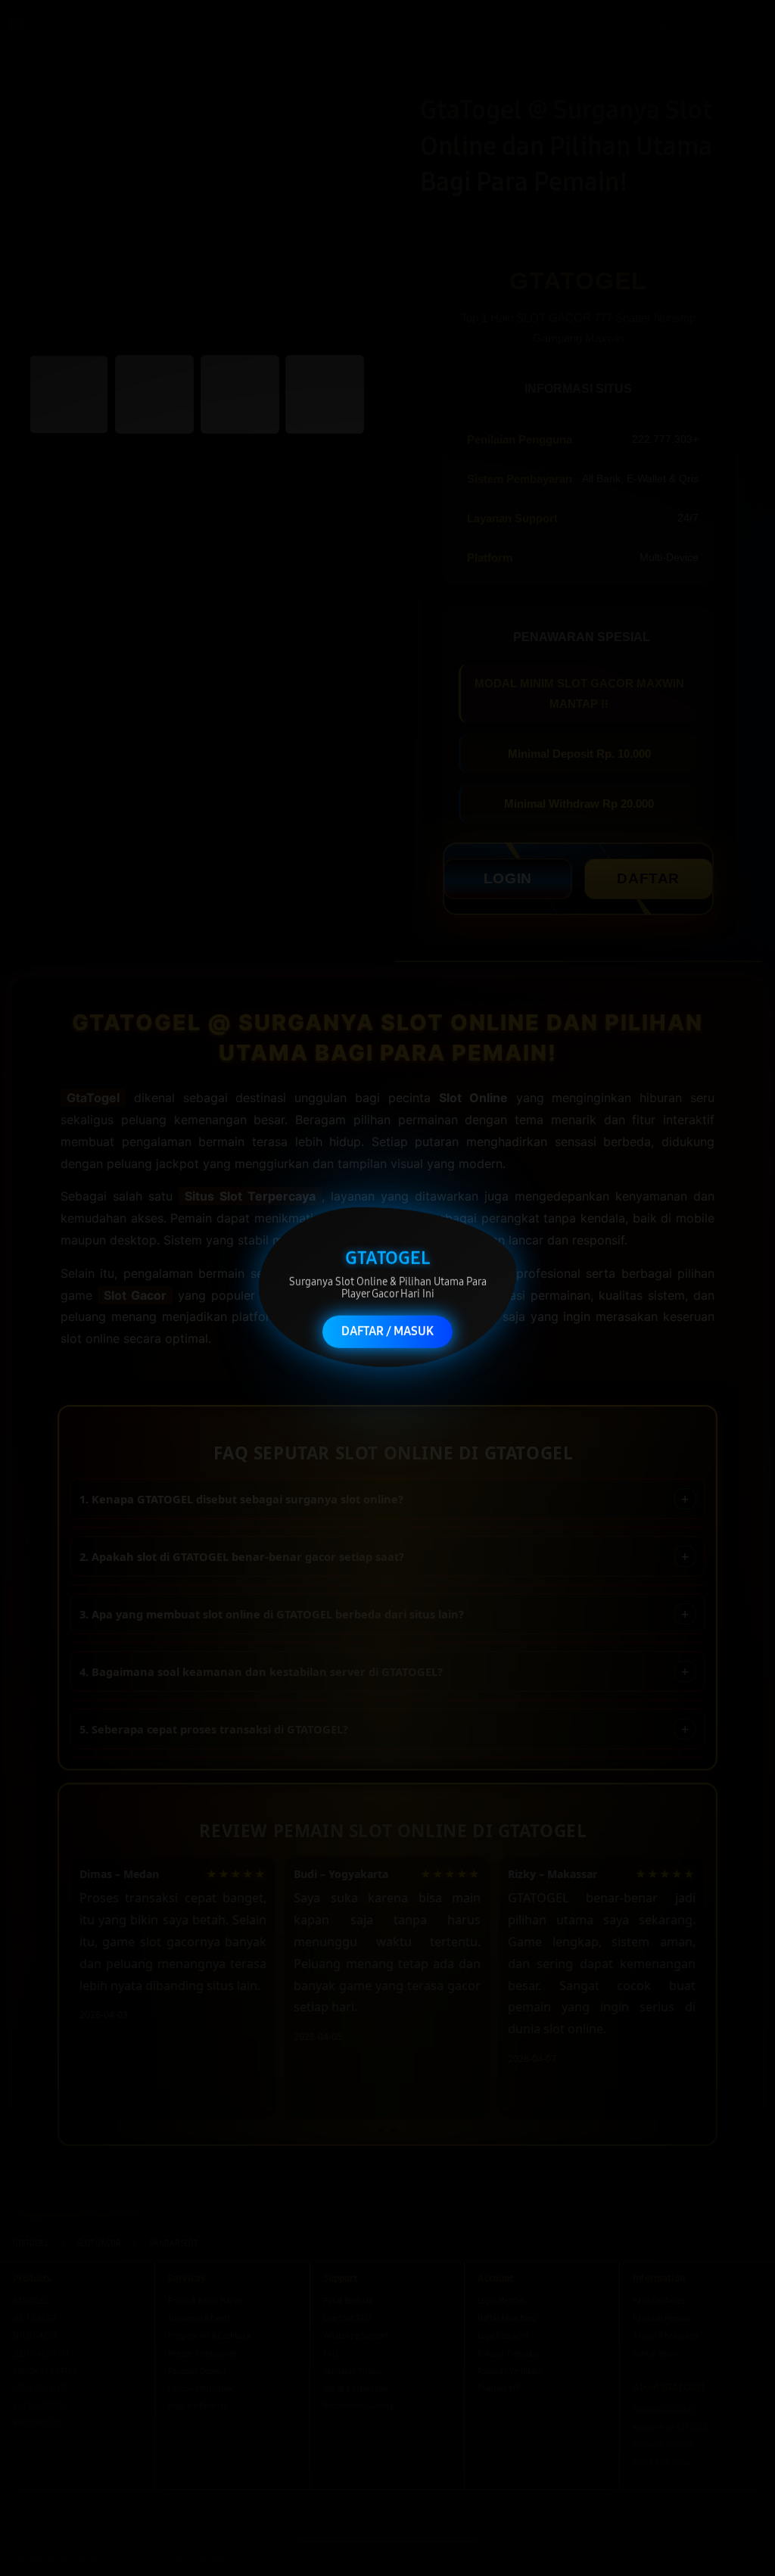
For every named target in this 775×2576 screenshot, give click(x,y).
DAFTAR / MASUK (387, 1326)
